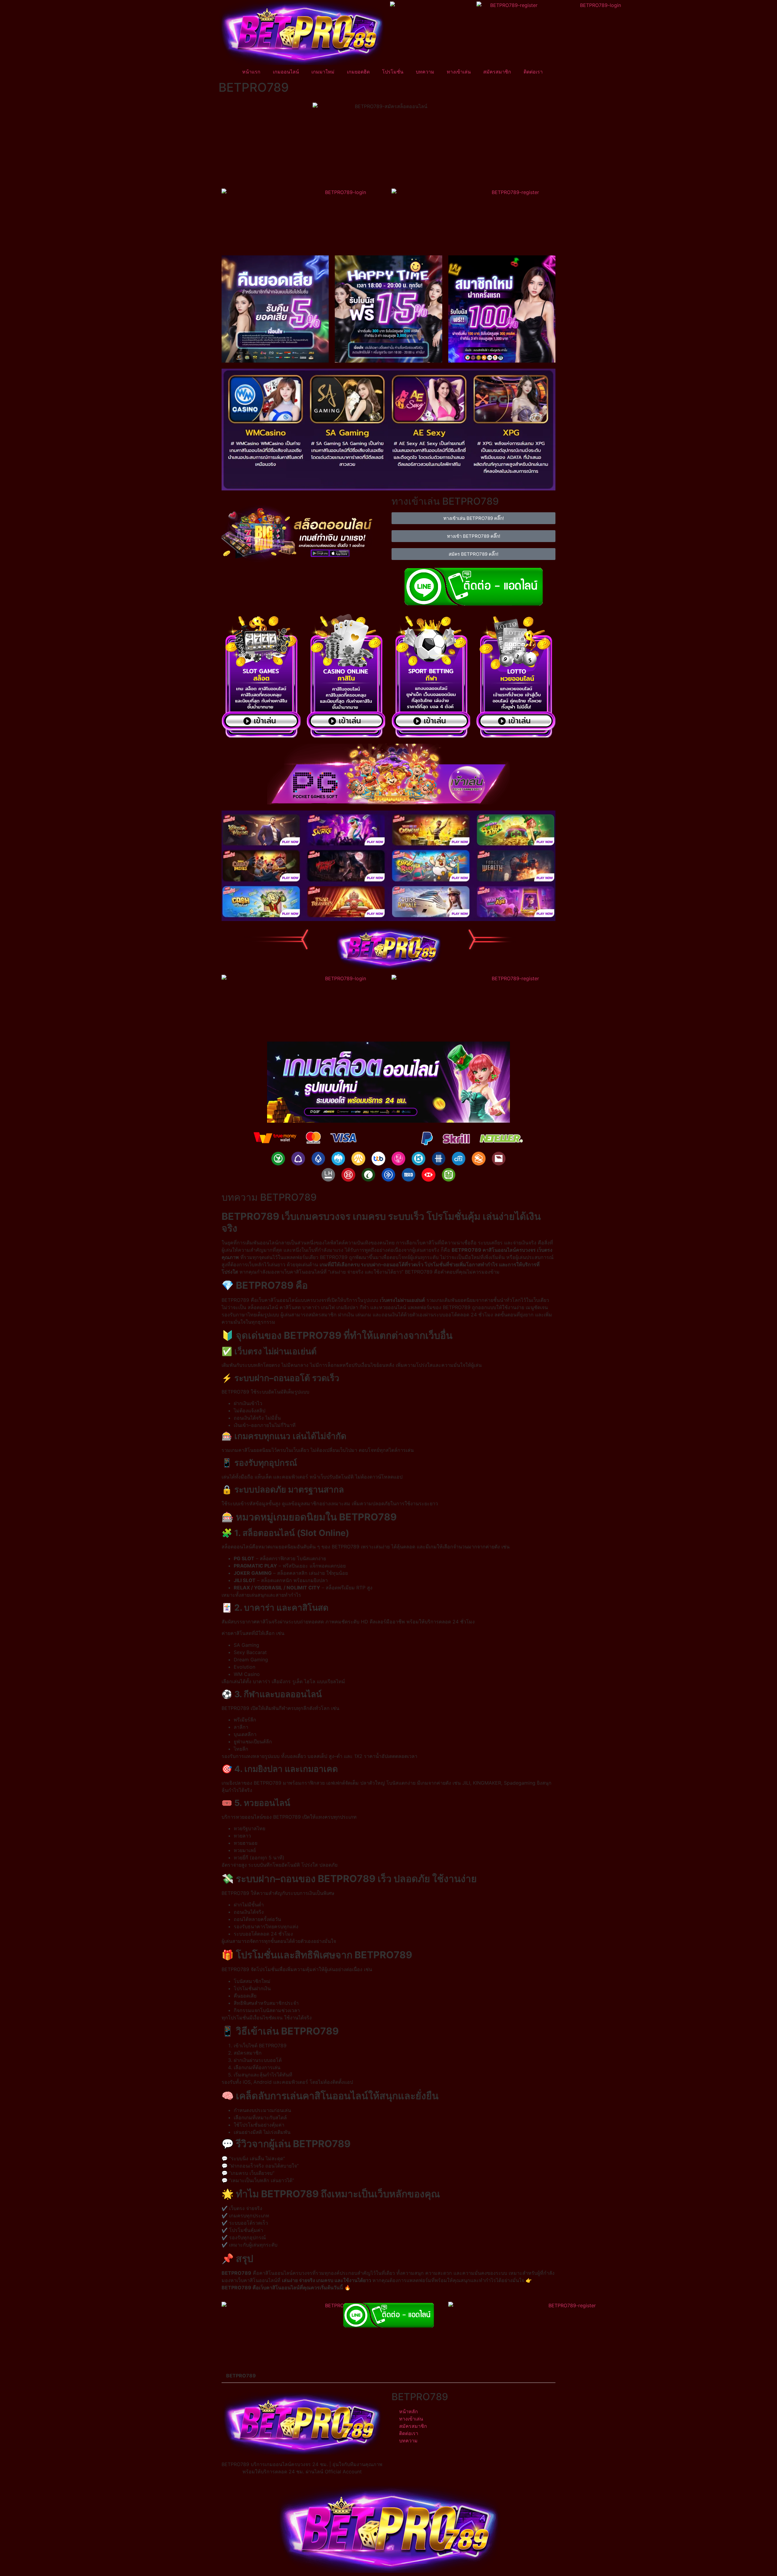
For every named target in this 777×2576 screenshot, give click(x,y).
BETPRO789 (241, 2376)
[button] (388, 2376)
